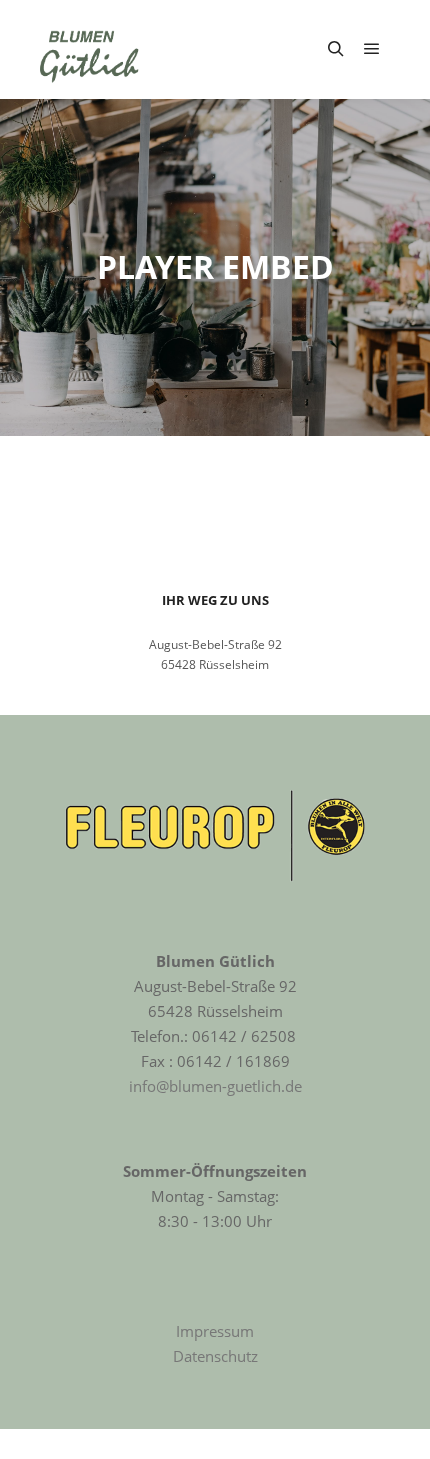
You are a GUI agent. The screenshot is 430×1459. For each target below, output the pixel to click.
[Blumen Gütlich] (90, 49)
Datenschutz (215, 1356)
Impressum (215, 1331)
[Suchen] (336, 49)
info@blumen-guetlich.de (215, 1086)
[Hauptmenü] (372, 49)
